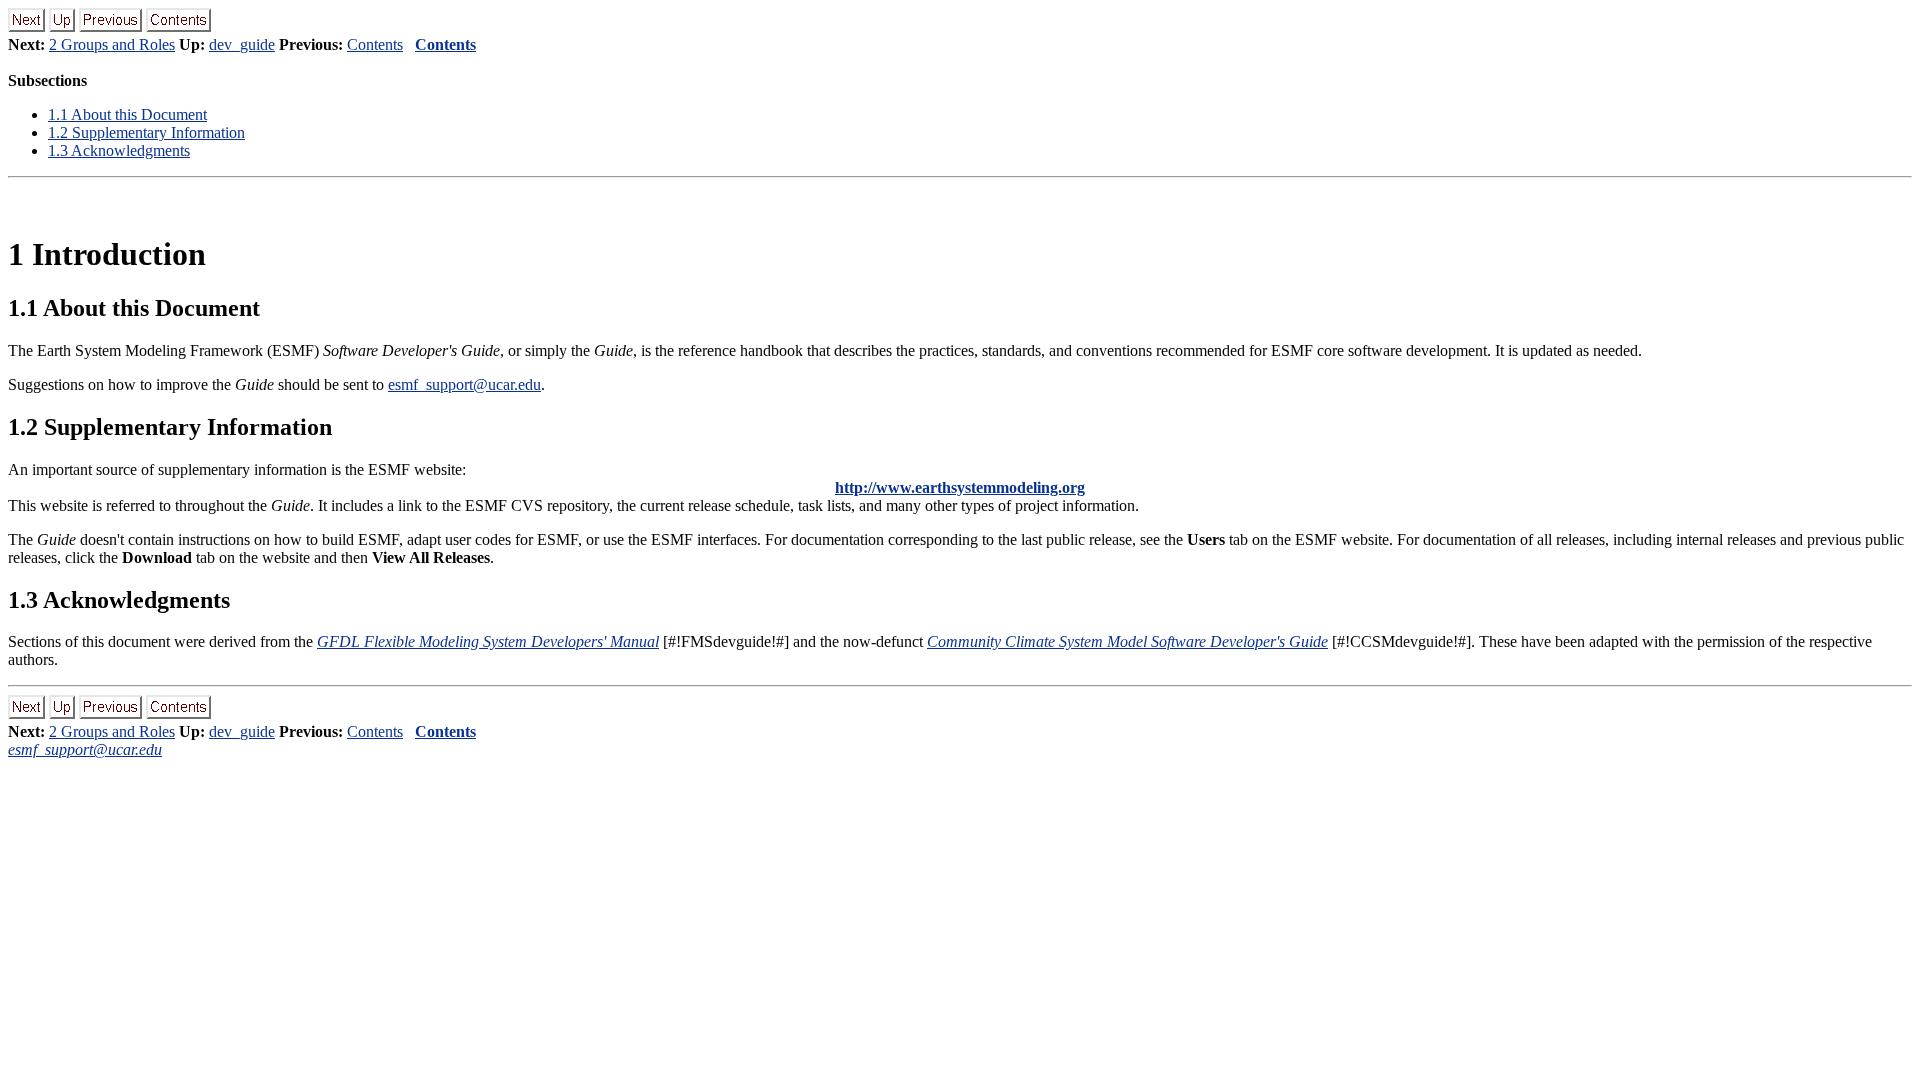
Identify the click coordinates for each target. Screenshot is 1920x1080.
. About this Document (127, 114)
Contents (375, 44)
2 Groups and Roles (112, 44)
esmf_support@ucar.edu (464, 384)
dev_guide (242, 44)
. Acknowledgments (119, 150)
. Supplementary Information (146, 132)
